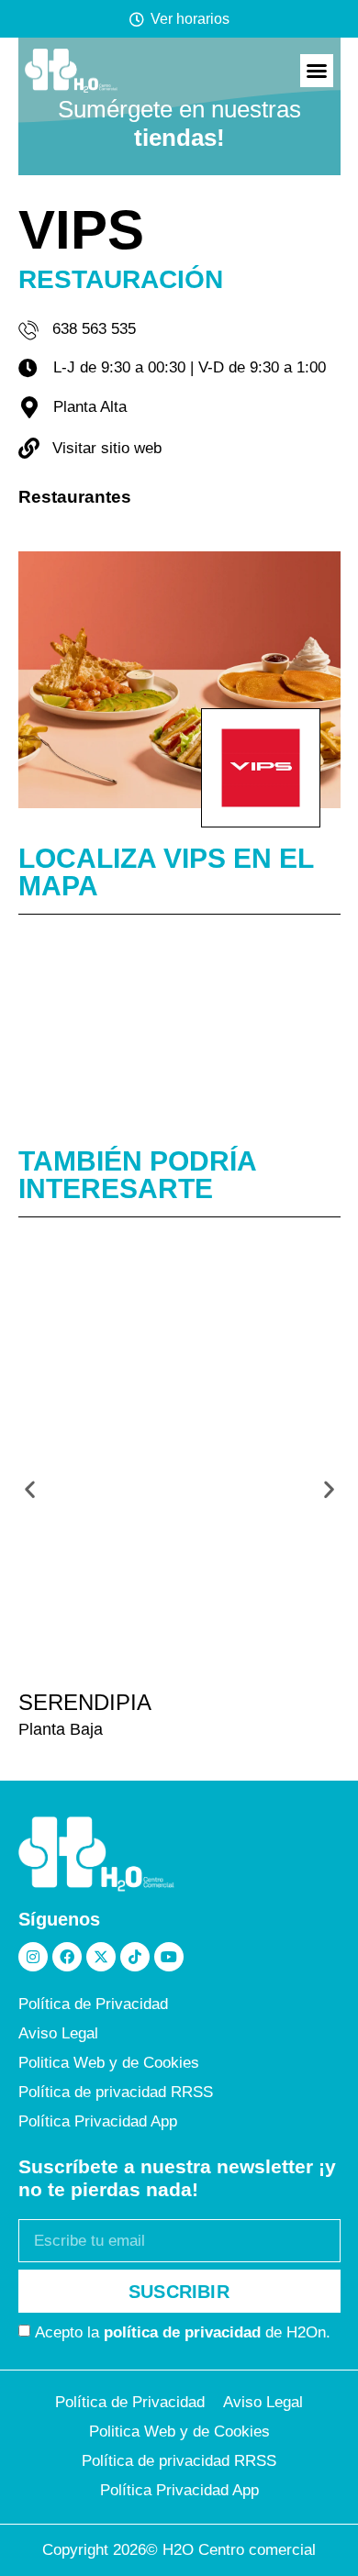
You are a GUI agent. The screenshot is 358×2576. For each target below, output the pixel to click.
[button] (317, 71)
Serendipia (85, 1702)
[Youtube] (169, 1957)
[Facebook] (67, 1957)
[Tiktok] (135, 1957)
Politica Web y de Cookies (109, 2063)
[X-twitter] (101, 1957)
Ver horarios (190, 19)
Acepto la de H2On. (183, 2332)
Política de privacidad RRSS (116, 2092)
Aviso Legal (58, 2033)
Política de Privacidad (93, 2004)
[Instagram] (33, 1957)
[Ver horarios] (137, 19)
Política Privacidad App (98, 2121)
